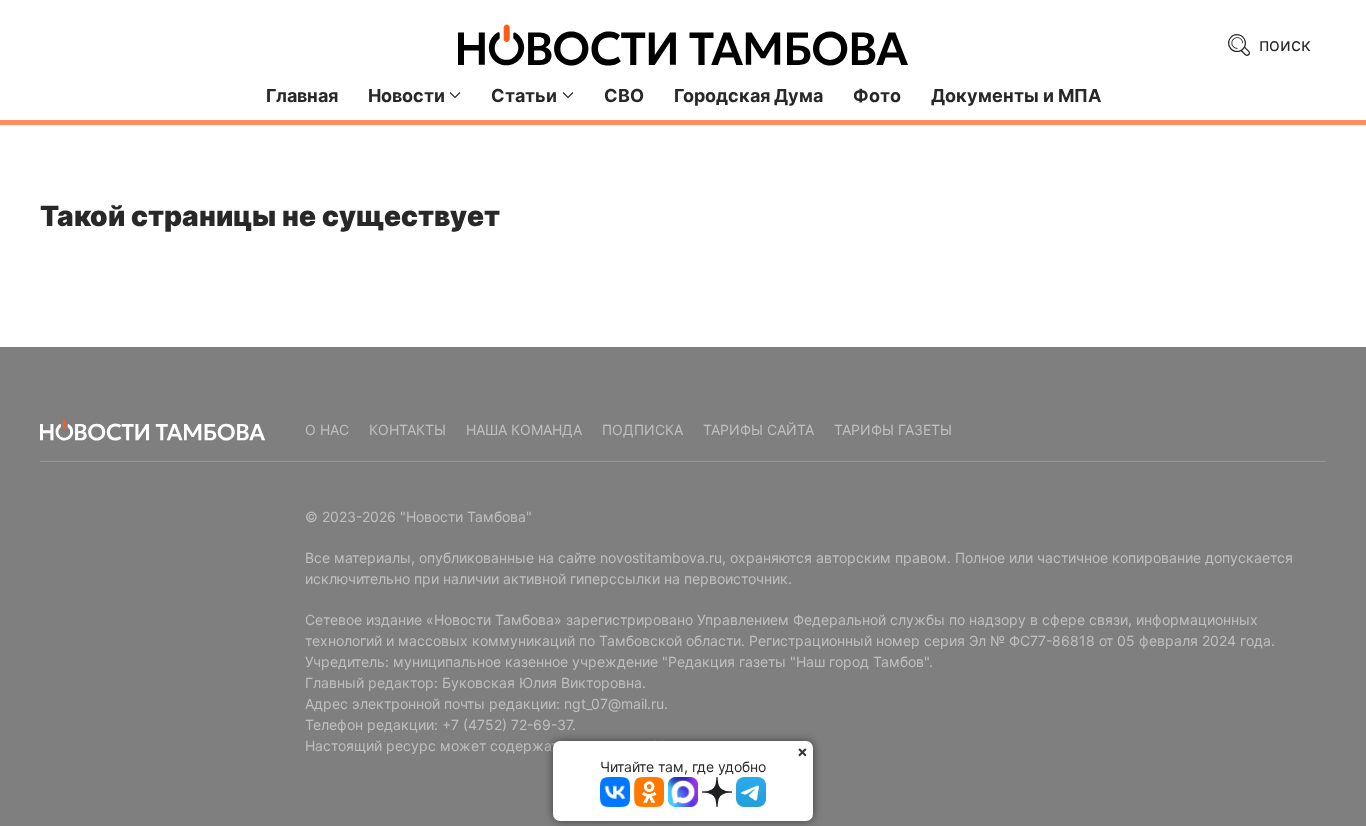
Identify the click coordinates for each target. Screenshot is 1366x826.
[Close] (802, 751)
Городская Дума (748, 95)
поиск (1282, 44)
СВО (624, 95)
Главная (302, 95)
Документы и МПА (1016, 95)
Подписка (642, 429)
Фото (877, 95)
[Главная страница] (683, 45)
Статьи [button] (524, 95)
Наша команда (524, 429)
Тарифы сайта (758, 429)
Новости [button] (406, 95)
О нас (327, 429)
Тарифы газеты (893, 429)
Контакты (407, 429)
